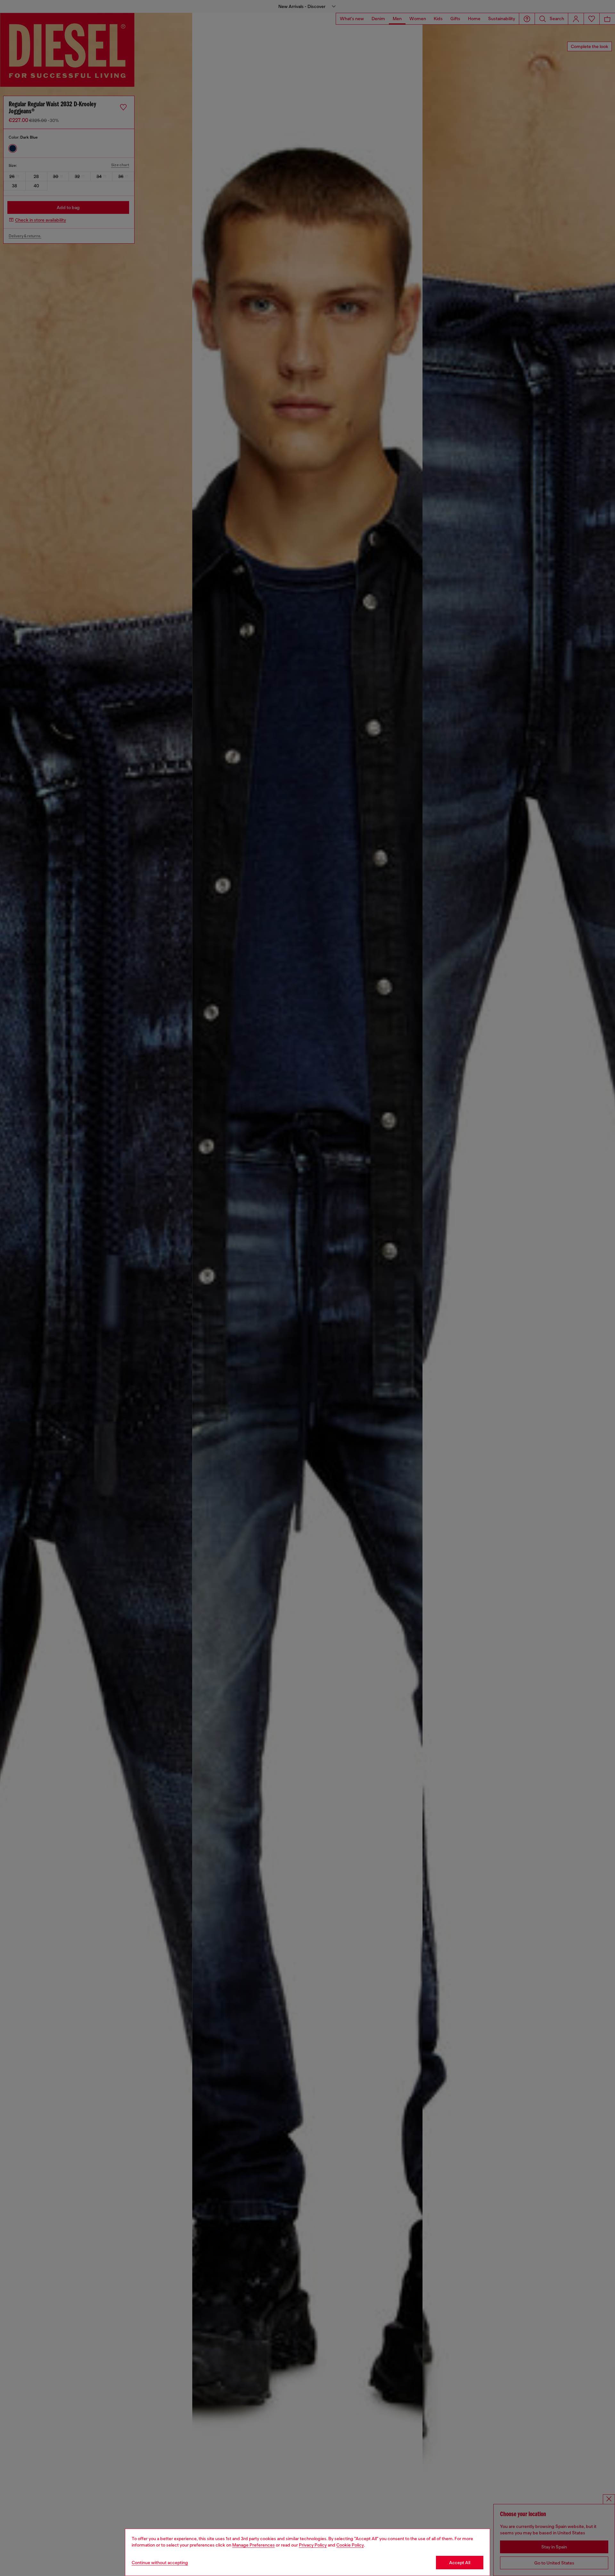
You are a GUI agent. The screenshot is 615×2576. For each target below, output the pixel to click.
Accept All (460, 2563)
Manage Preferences (254, 2545)
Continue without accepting (160, 2563)
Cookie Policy (350, 2545)
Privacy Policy (313, 2545)
